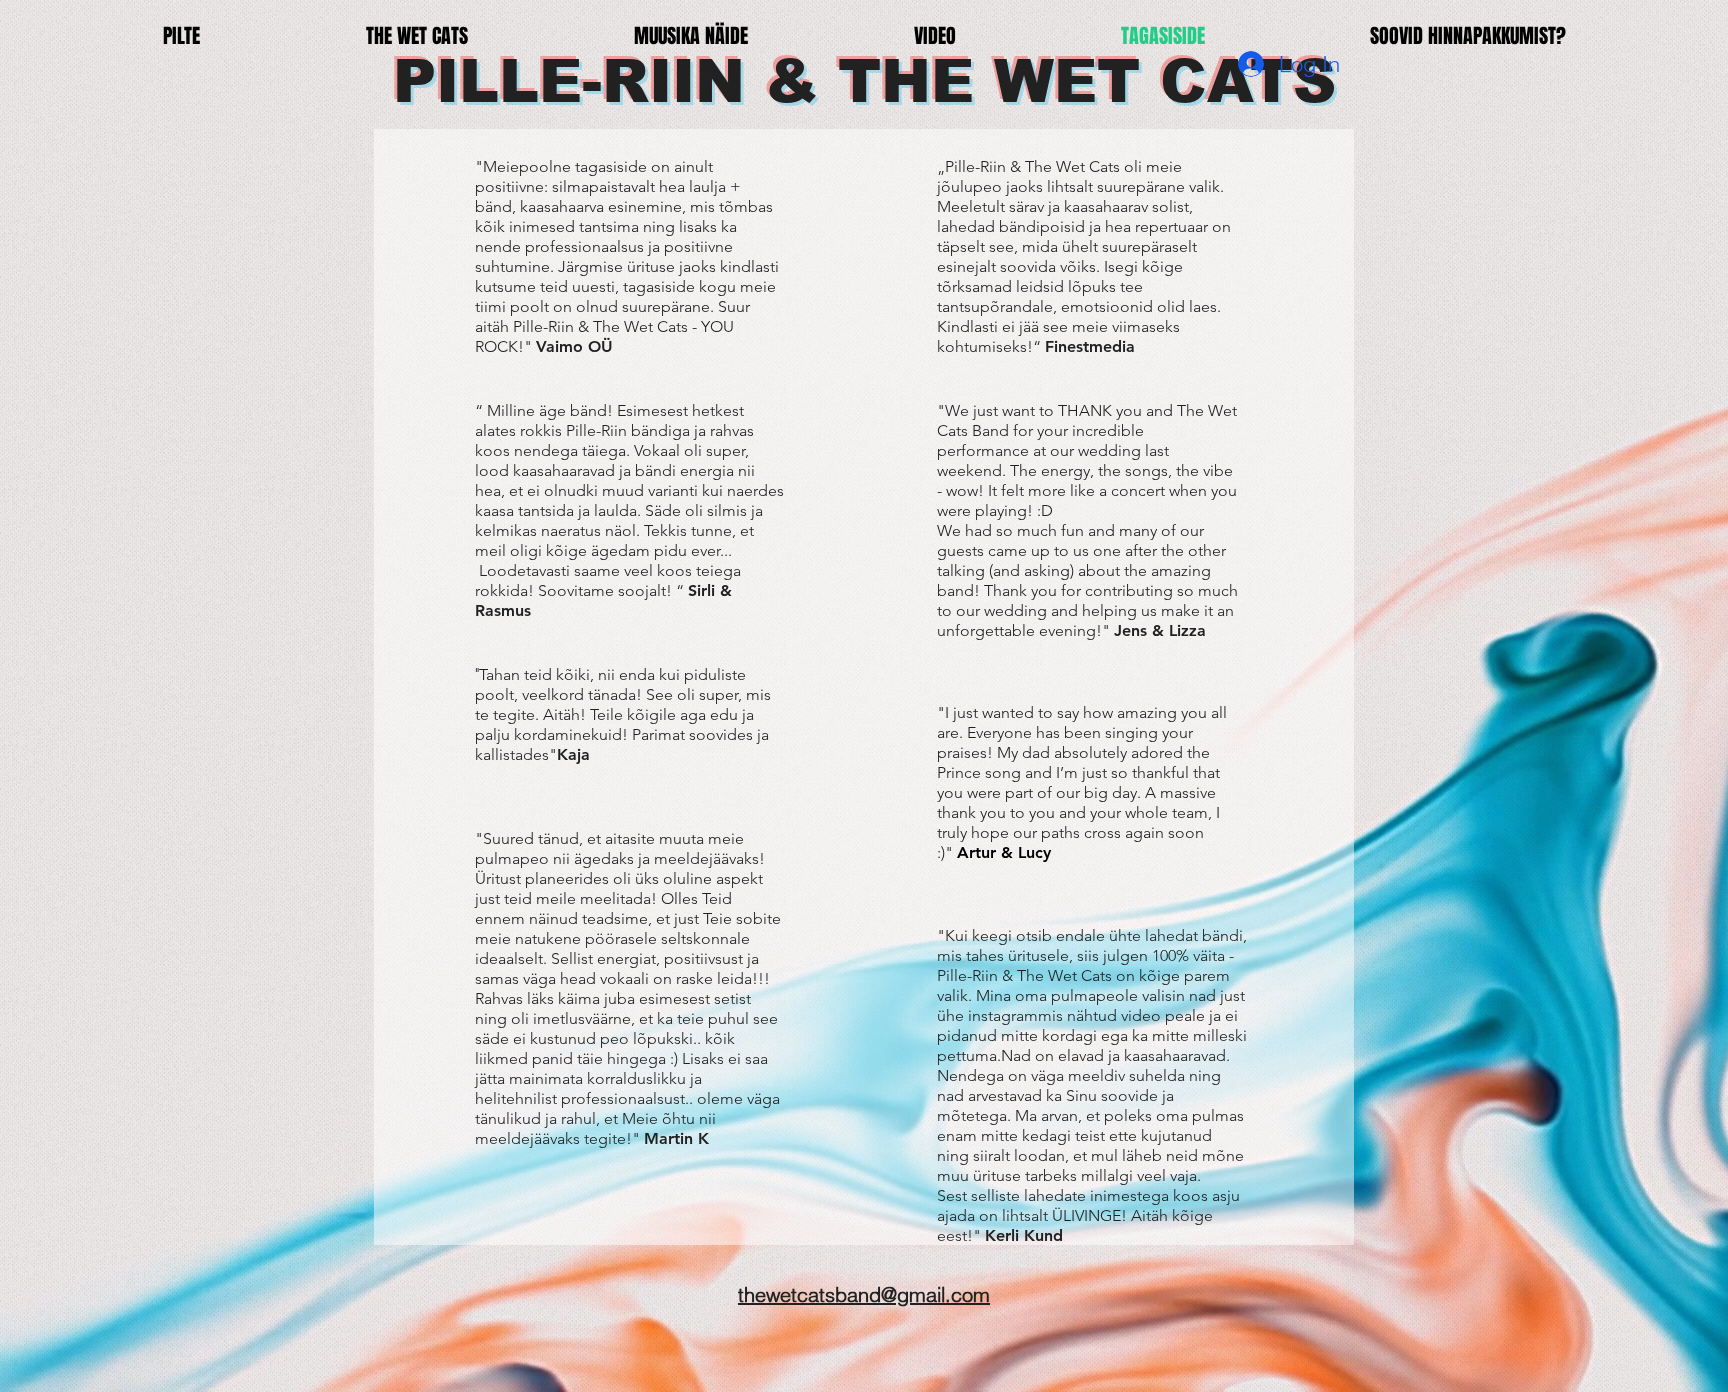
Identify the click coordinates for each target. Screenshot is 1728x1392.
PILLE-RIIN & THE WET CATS (864, 81)
